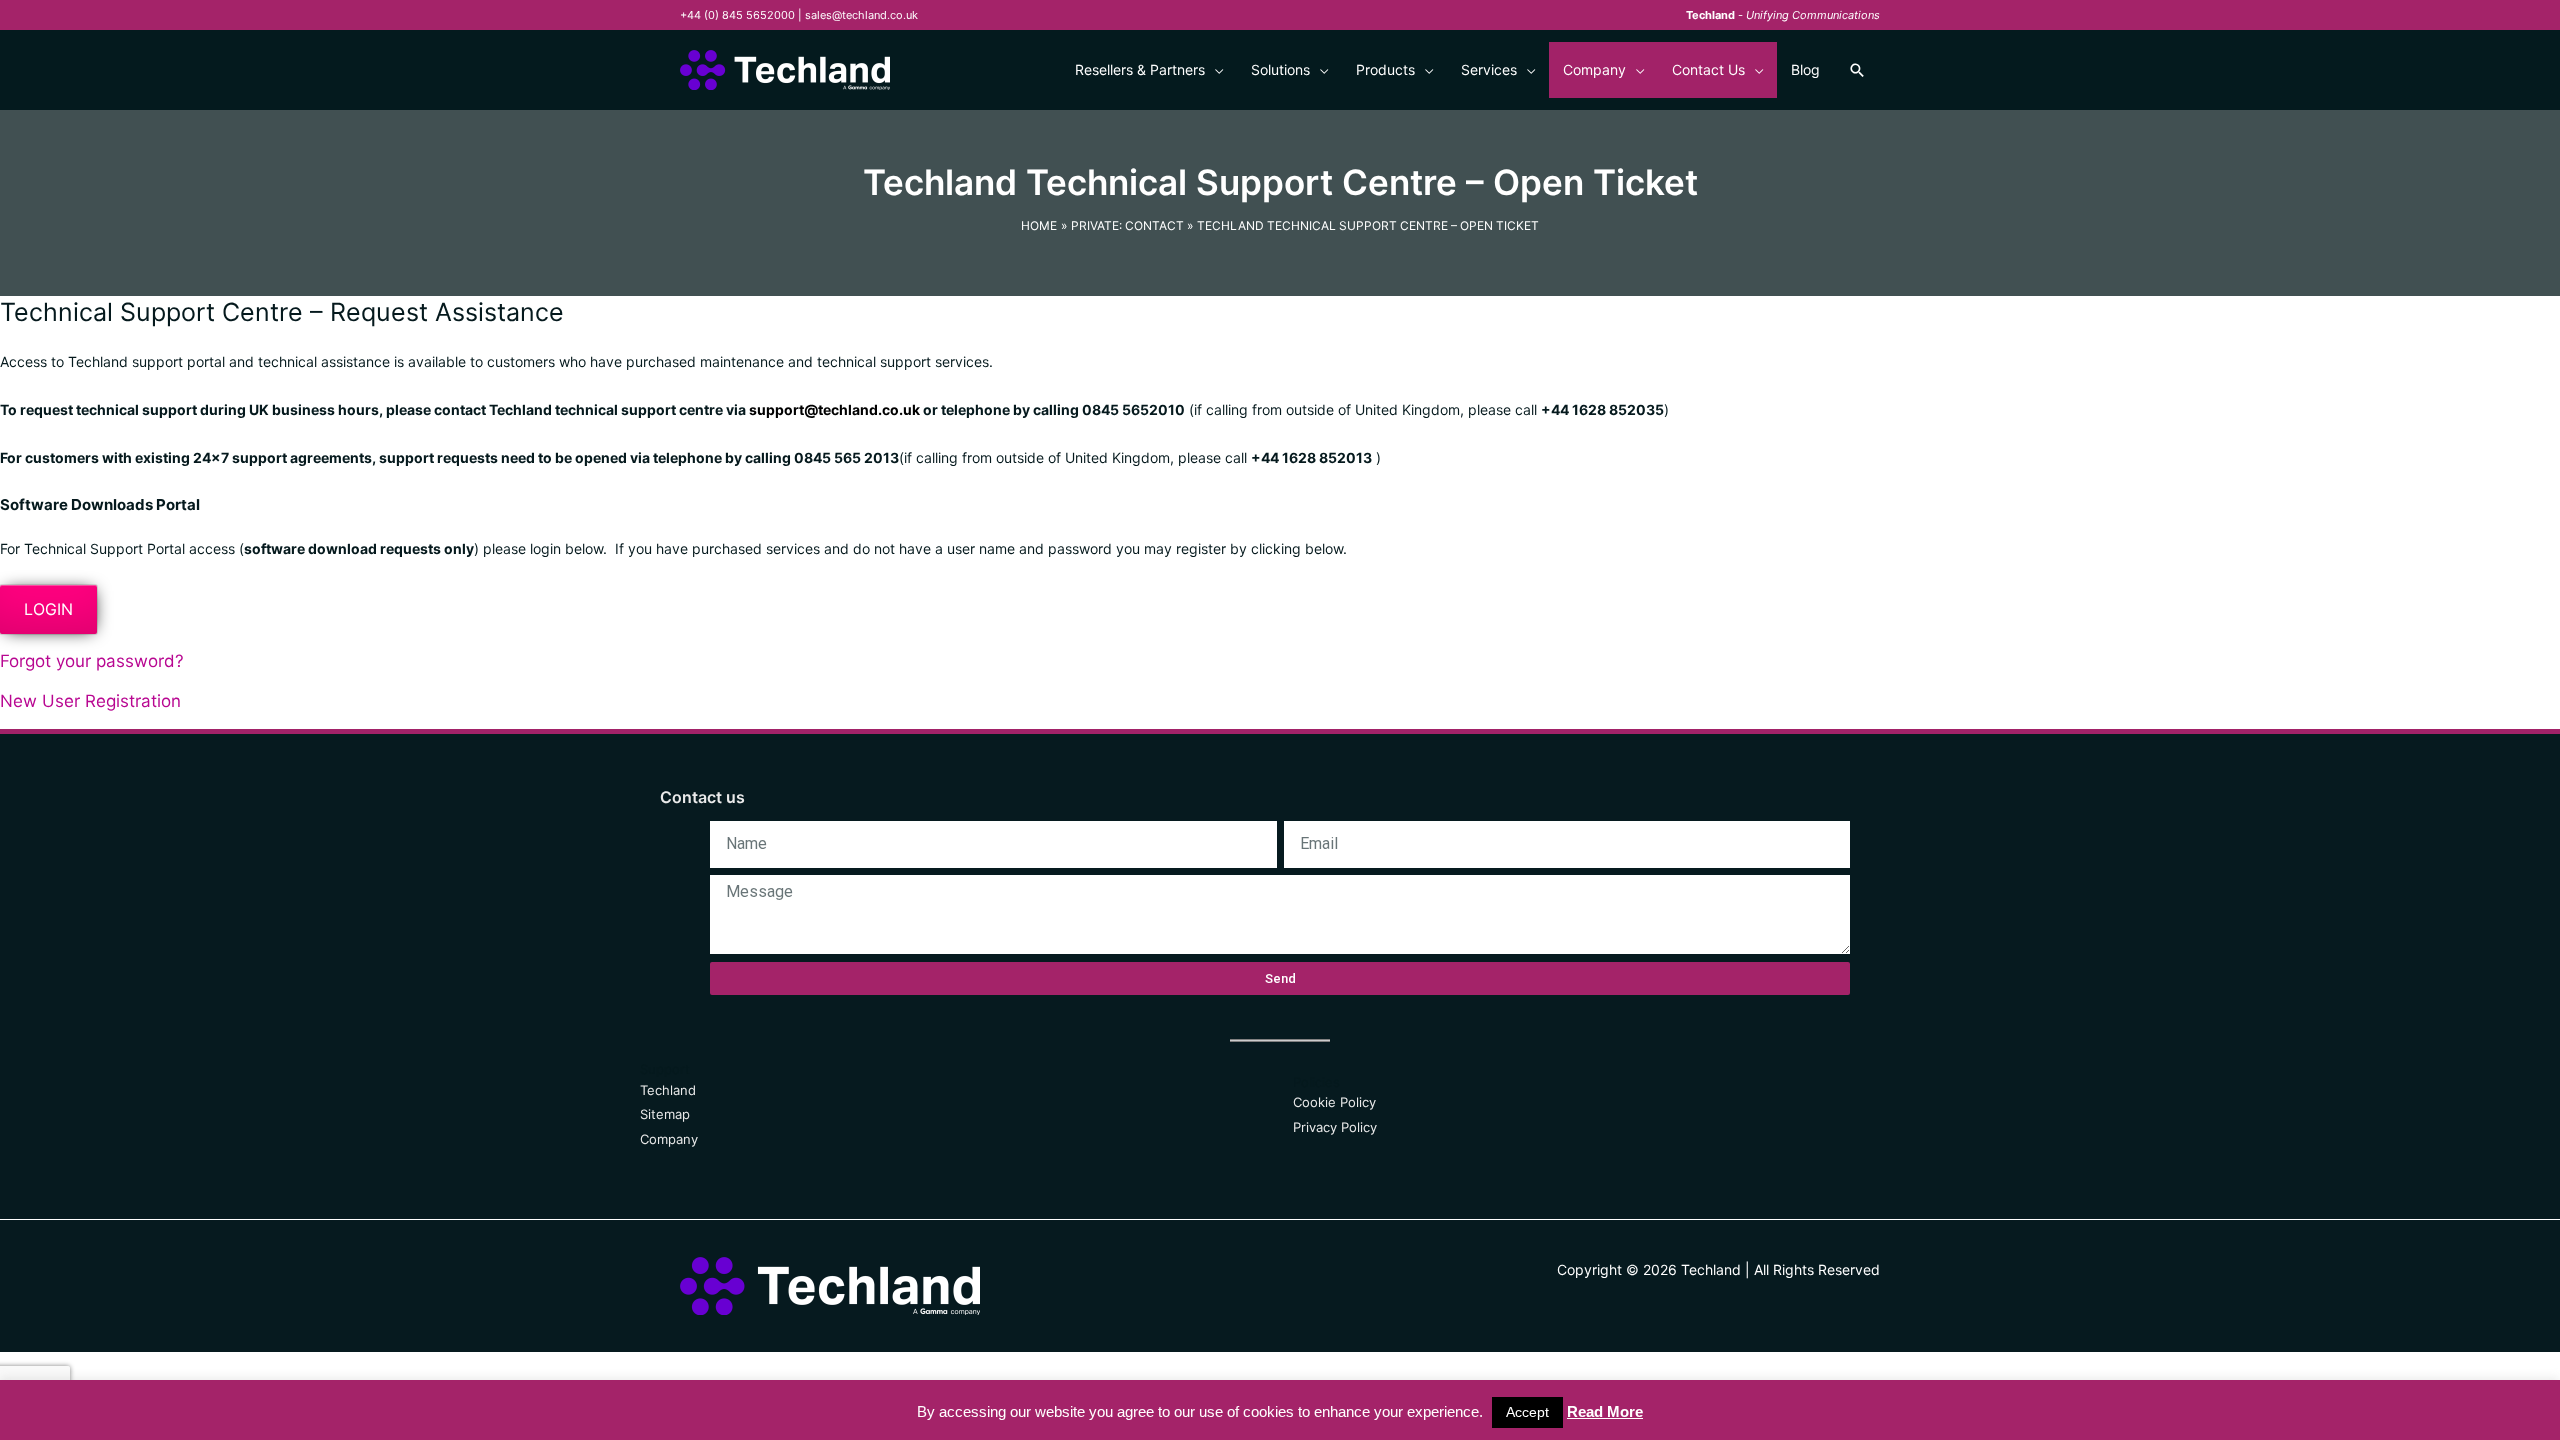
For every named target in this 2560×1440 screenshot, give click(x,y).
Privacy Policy (1335, 1127)
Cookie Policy (1334, 1102)
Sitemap (665, 1114)
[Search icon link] (1857, 70)
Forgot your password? (92, 661)
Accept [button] (1527, 1412)
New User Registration (90, 701)
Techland (668, 1090)
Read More (1605, 1411)
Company (669, 1139)
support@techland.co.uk (834, 409)
